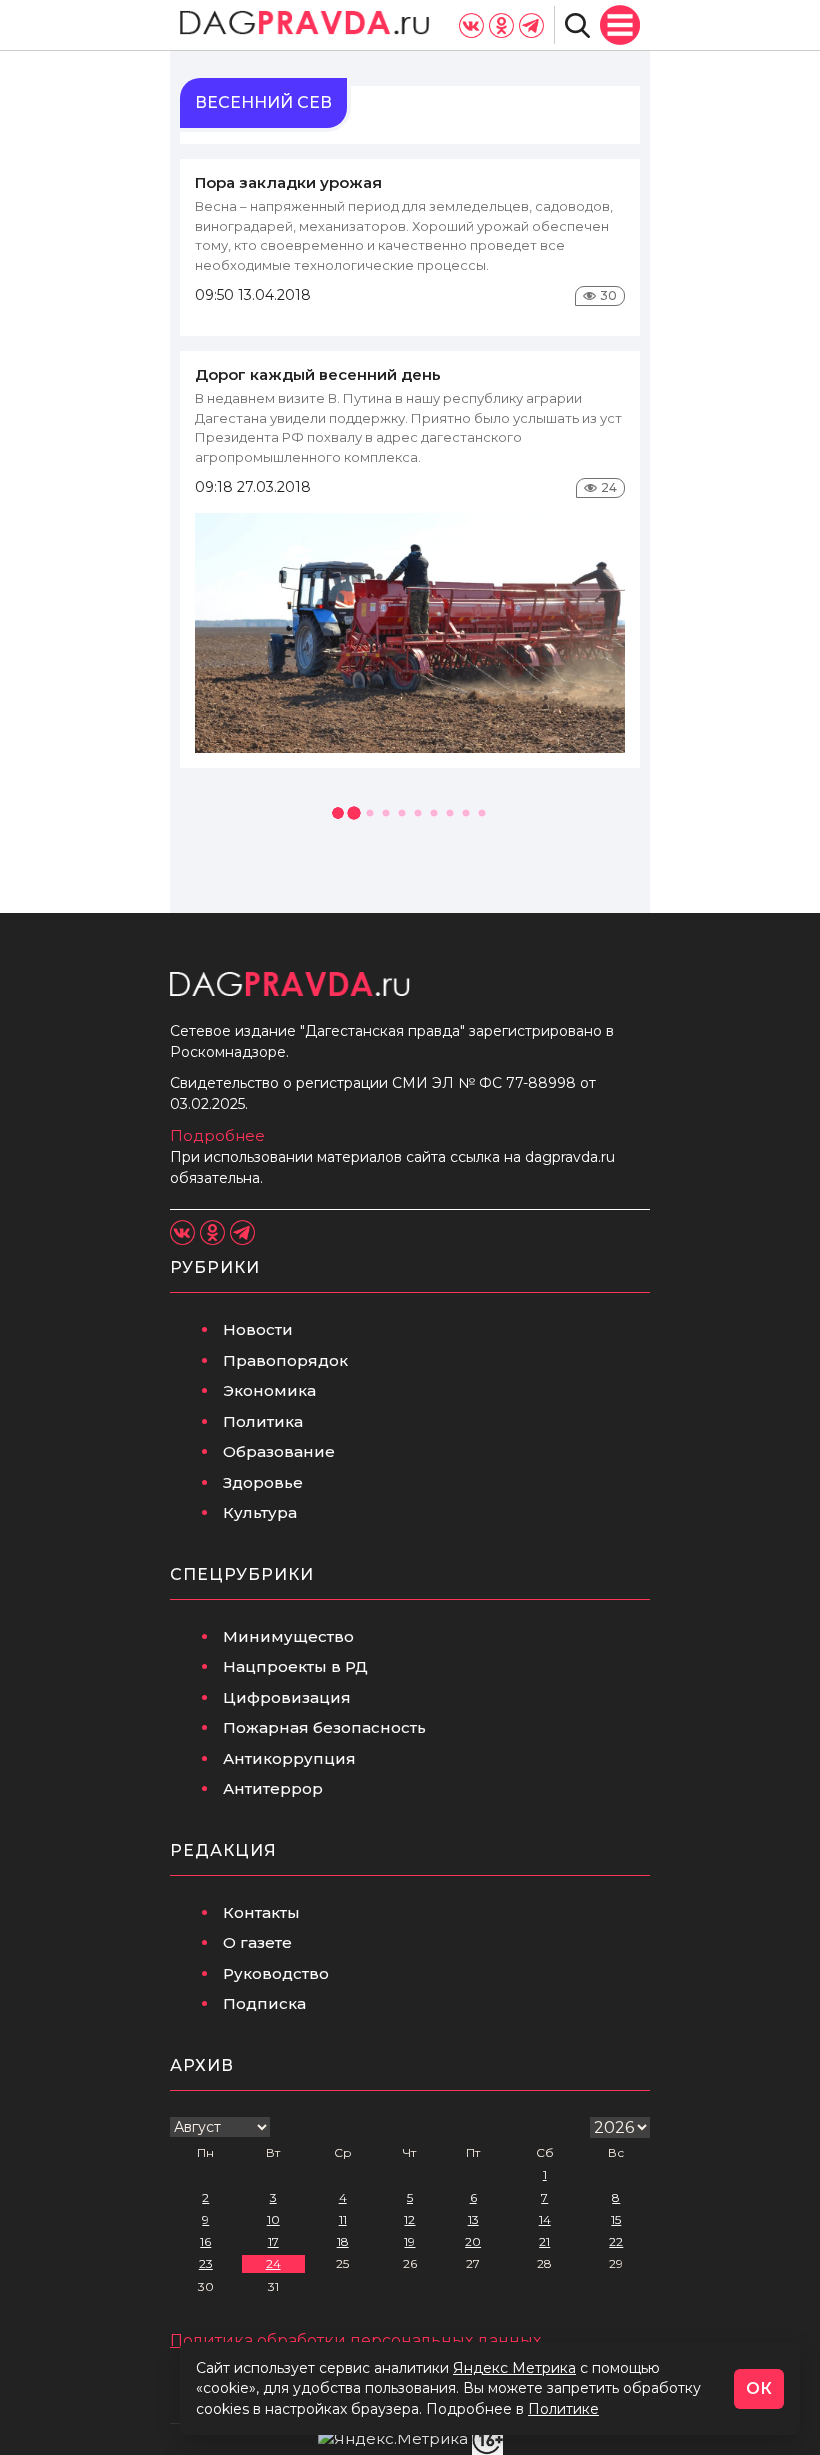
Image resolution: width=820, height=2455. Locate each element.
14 (545, 2219)
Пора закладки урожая (288, 182)
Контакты (261, 1912)
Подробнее (217, 1135)
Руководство (276, 1973)
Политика (263, 1421)
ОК (759, 2388)
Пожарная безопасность (324, 1727)
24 (273, 2263)
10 (273, 2219)
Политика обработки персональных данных (355, 2340)
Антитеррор (273, 1788)
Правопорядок (285, 1360)
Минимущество (288, 1636)
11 (343, 2219)
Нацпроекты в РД (295, 1666)
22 (616, 2241)
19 (409, 2241)
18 (343, 2241)
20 (473, 2241)
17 (273, 2241)
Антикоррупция (289, 1758)
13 (473, 2219)
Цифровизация (287, 1697)
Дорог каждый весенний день (318, 374)
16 (205, 2241)
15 (616, 2219)
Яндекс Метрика (514, 2368)
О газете (257, 1942)
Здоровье (263, 1482)
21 (544, 2241)
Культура (260, 1512)
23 (206, 2263)
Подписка (264, 2003)
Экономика (269, 1390)
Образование (279, 1451)
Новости (258, 1329)
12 (409, 2219)
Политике (563, 2409)
